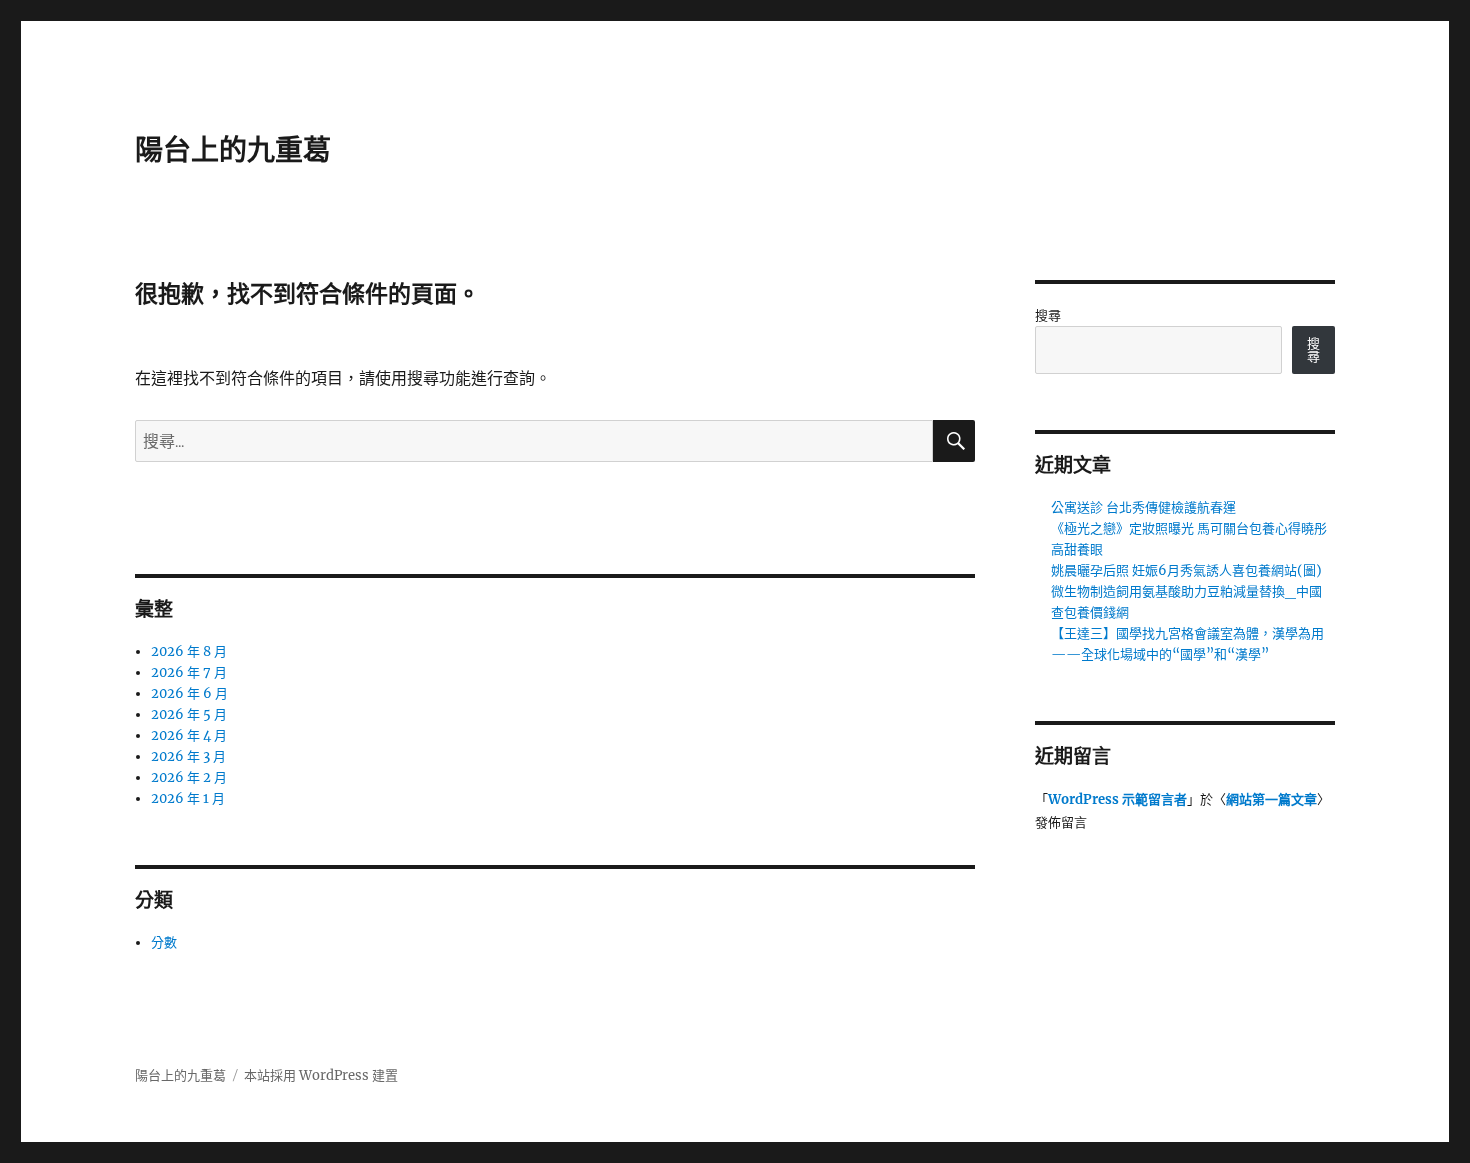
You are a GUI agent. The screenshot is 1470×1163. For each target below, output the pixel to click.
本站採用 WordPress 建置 (321, 1075)
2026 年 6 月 (189, 693)
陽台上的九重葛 (233, 150)
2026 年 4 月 (189, 735)
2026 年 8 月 (189, 651)
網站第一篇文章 (1271, 799)
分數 (164, 942)
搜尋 (1048, 315)
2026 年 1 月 (188, 798)
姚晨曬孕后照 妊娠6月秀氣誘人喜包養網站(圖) (1186, 570)
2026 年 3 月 (188, 756)
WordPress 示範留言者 (1117, 799)
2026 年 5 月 (189, 714)
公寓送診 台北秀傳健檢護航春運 (1143, 507)
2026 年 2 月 (189, 777)
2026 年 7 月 (189, 672)
